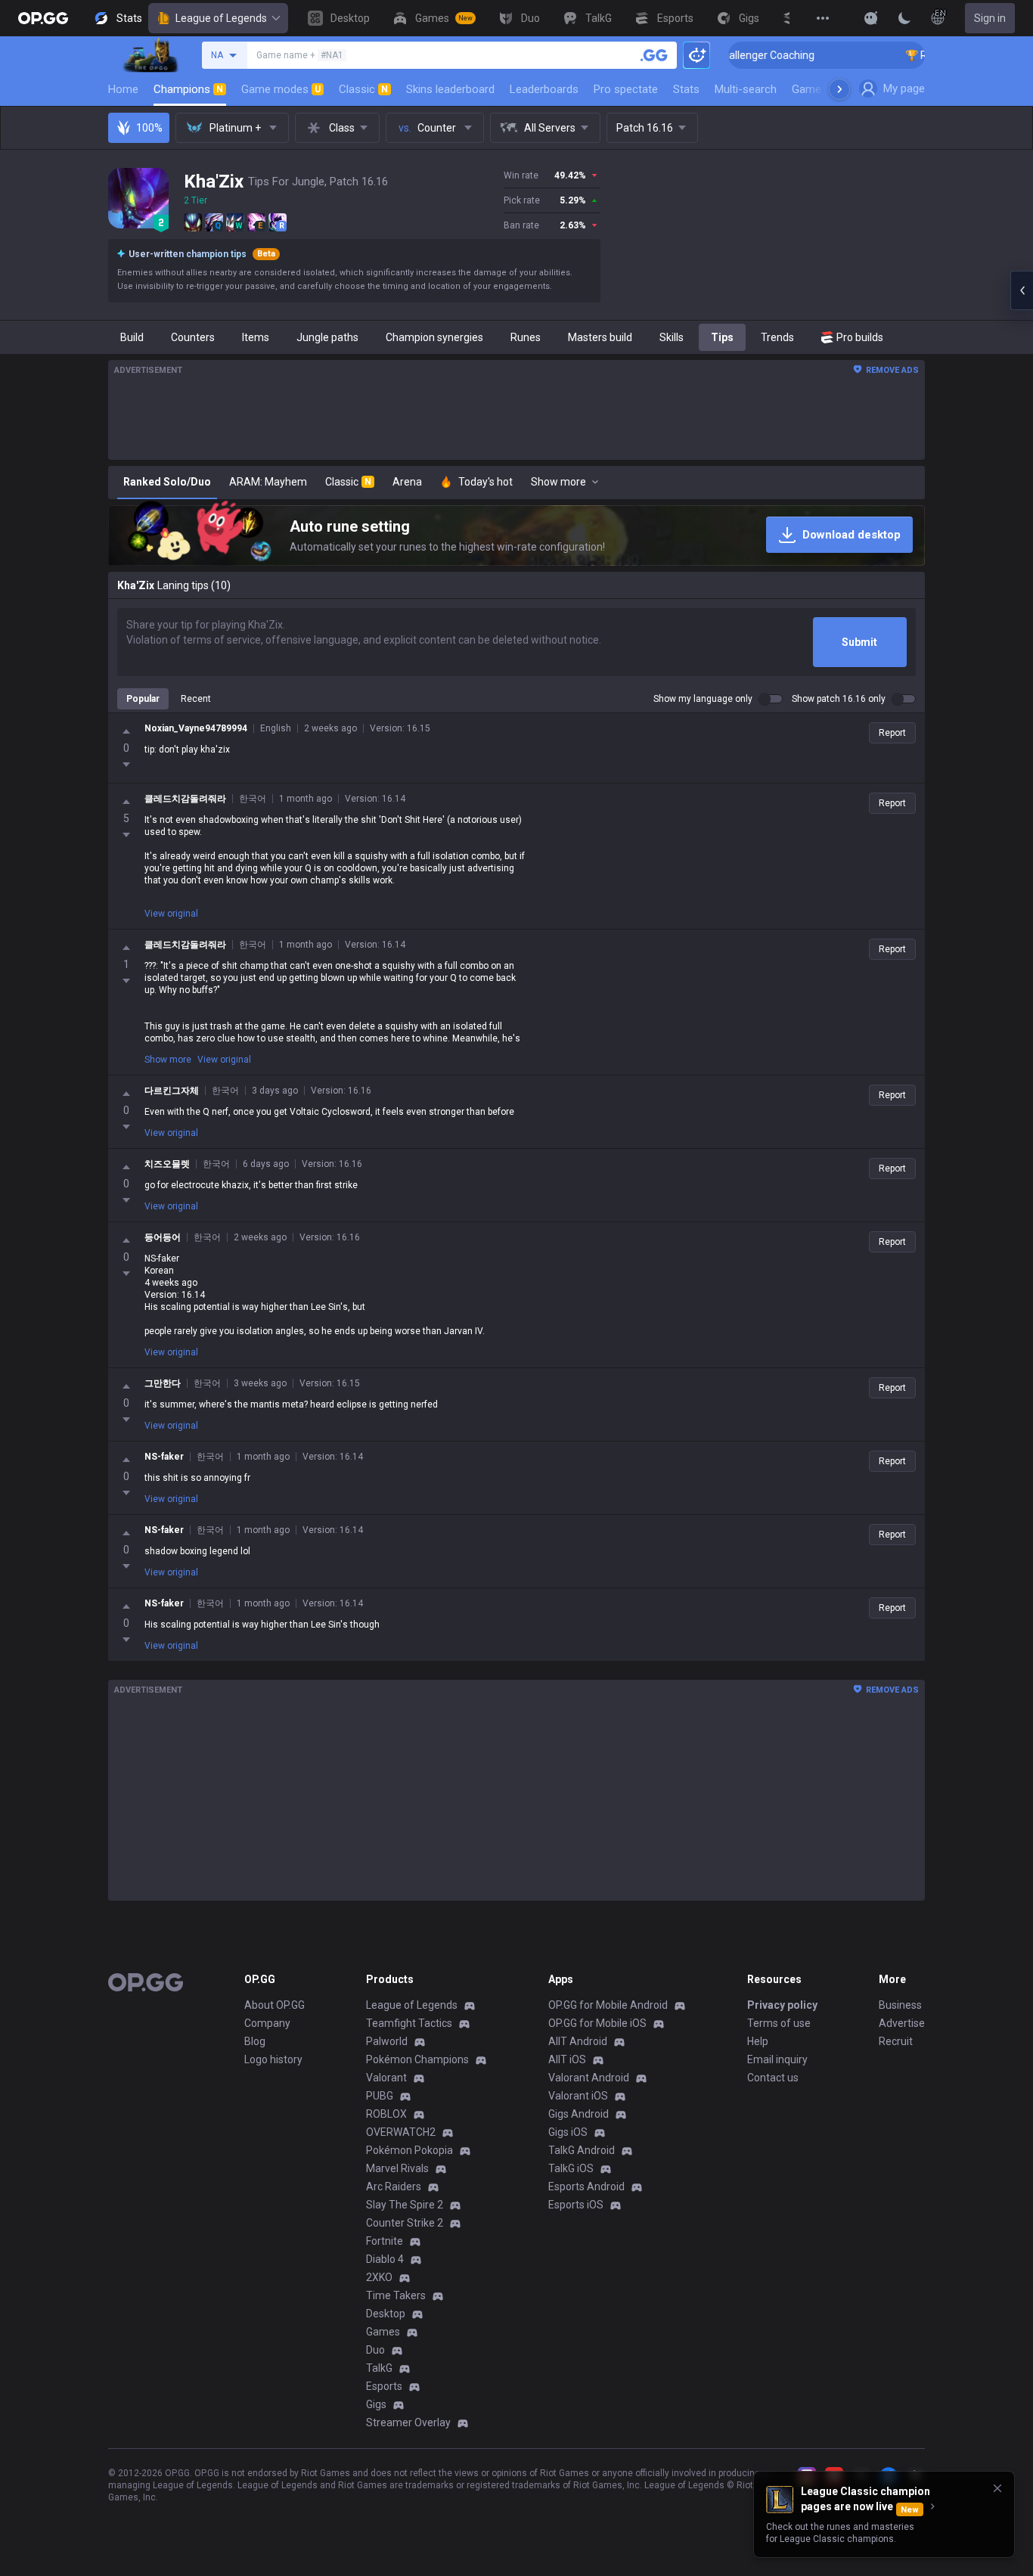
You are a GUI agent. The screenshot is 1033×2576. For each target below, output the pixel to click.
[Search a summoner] (654, 55)
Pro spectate (626, 89)
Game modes (281, 89)
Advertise (902, 2023)
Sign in (990, 18)
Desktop (386, 2314)
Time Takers (396, 2295)
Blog (255, 2041)
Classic (363, 89)
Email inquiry (777, 2059)
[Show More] (871, 18)
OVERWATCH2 (401, 2132)
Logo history (273, 2059)
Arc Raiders (394, 2186)
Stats (686, 89)
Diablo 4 (385, 2259)
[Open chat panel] (1022, 290)
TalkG (379, 2368)
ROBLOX (386, 2114)
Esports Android (586, 2186)
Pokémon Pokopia (409, 2150)
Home (123, 89)
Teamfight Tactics (409, 2023)
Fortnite (385, 2241)
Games (383, 2332)
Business (900, 2005)
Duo (375, 2350)
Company (267, 2023)
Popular (143, 699)
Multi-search (746, 89)
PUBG (380, 2096)
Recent (196, 699)
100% (149, 128)
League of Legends (221, 18)
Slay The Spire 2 (405, 2205)
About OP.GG (275, 2005)
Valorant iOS (578, 2096)
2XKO (379, 2277)
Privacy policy (782, 2005)
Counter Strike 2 (405, 2223)
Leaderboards (544, 89)
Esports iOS (576, 2205)
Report (892, 733)
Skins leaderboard (450, 89)
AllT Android (578, 2041)
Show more (168, 1060)
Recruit (896, 2041)
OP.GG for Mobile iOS (597, 2023)
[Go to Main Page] (43, 18)
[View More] (823, 18)
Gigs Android (579, 2114)
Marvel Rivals (397, 2168)
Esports (384, 2386)
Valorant (386, 2078)
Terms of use (779, 2023)
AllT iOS (567, 2059)
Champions (188, 89)
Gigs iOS (568, 2132)
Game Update (825, 89)
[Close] (997, 2488)
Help (758, 2041)
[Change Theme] (904, 18)
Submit (859, 642)
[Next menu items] (839, 89)
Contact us (773, 2078)
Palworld (387, 2041)
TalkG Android (582, 2150)
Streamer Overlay (408, 2422)
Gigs (376, 2404)
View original (171, 914)
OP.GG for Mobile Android (608, 2005)
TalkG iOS (571, 2168)
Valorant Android (589, 2078)
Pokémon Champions (417, 2059)
